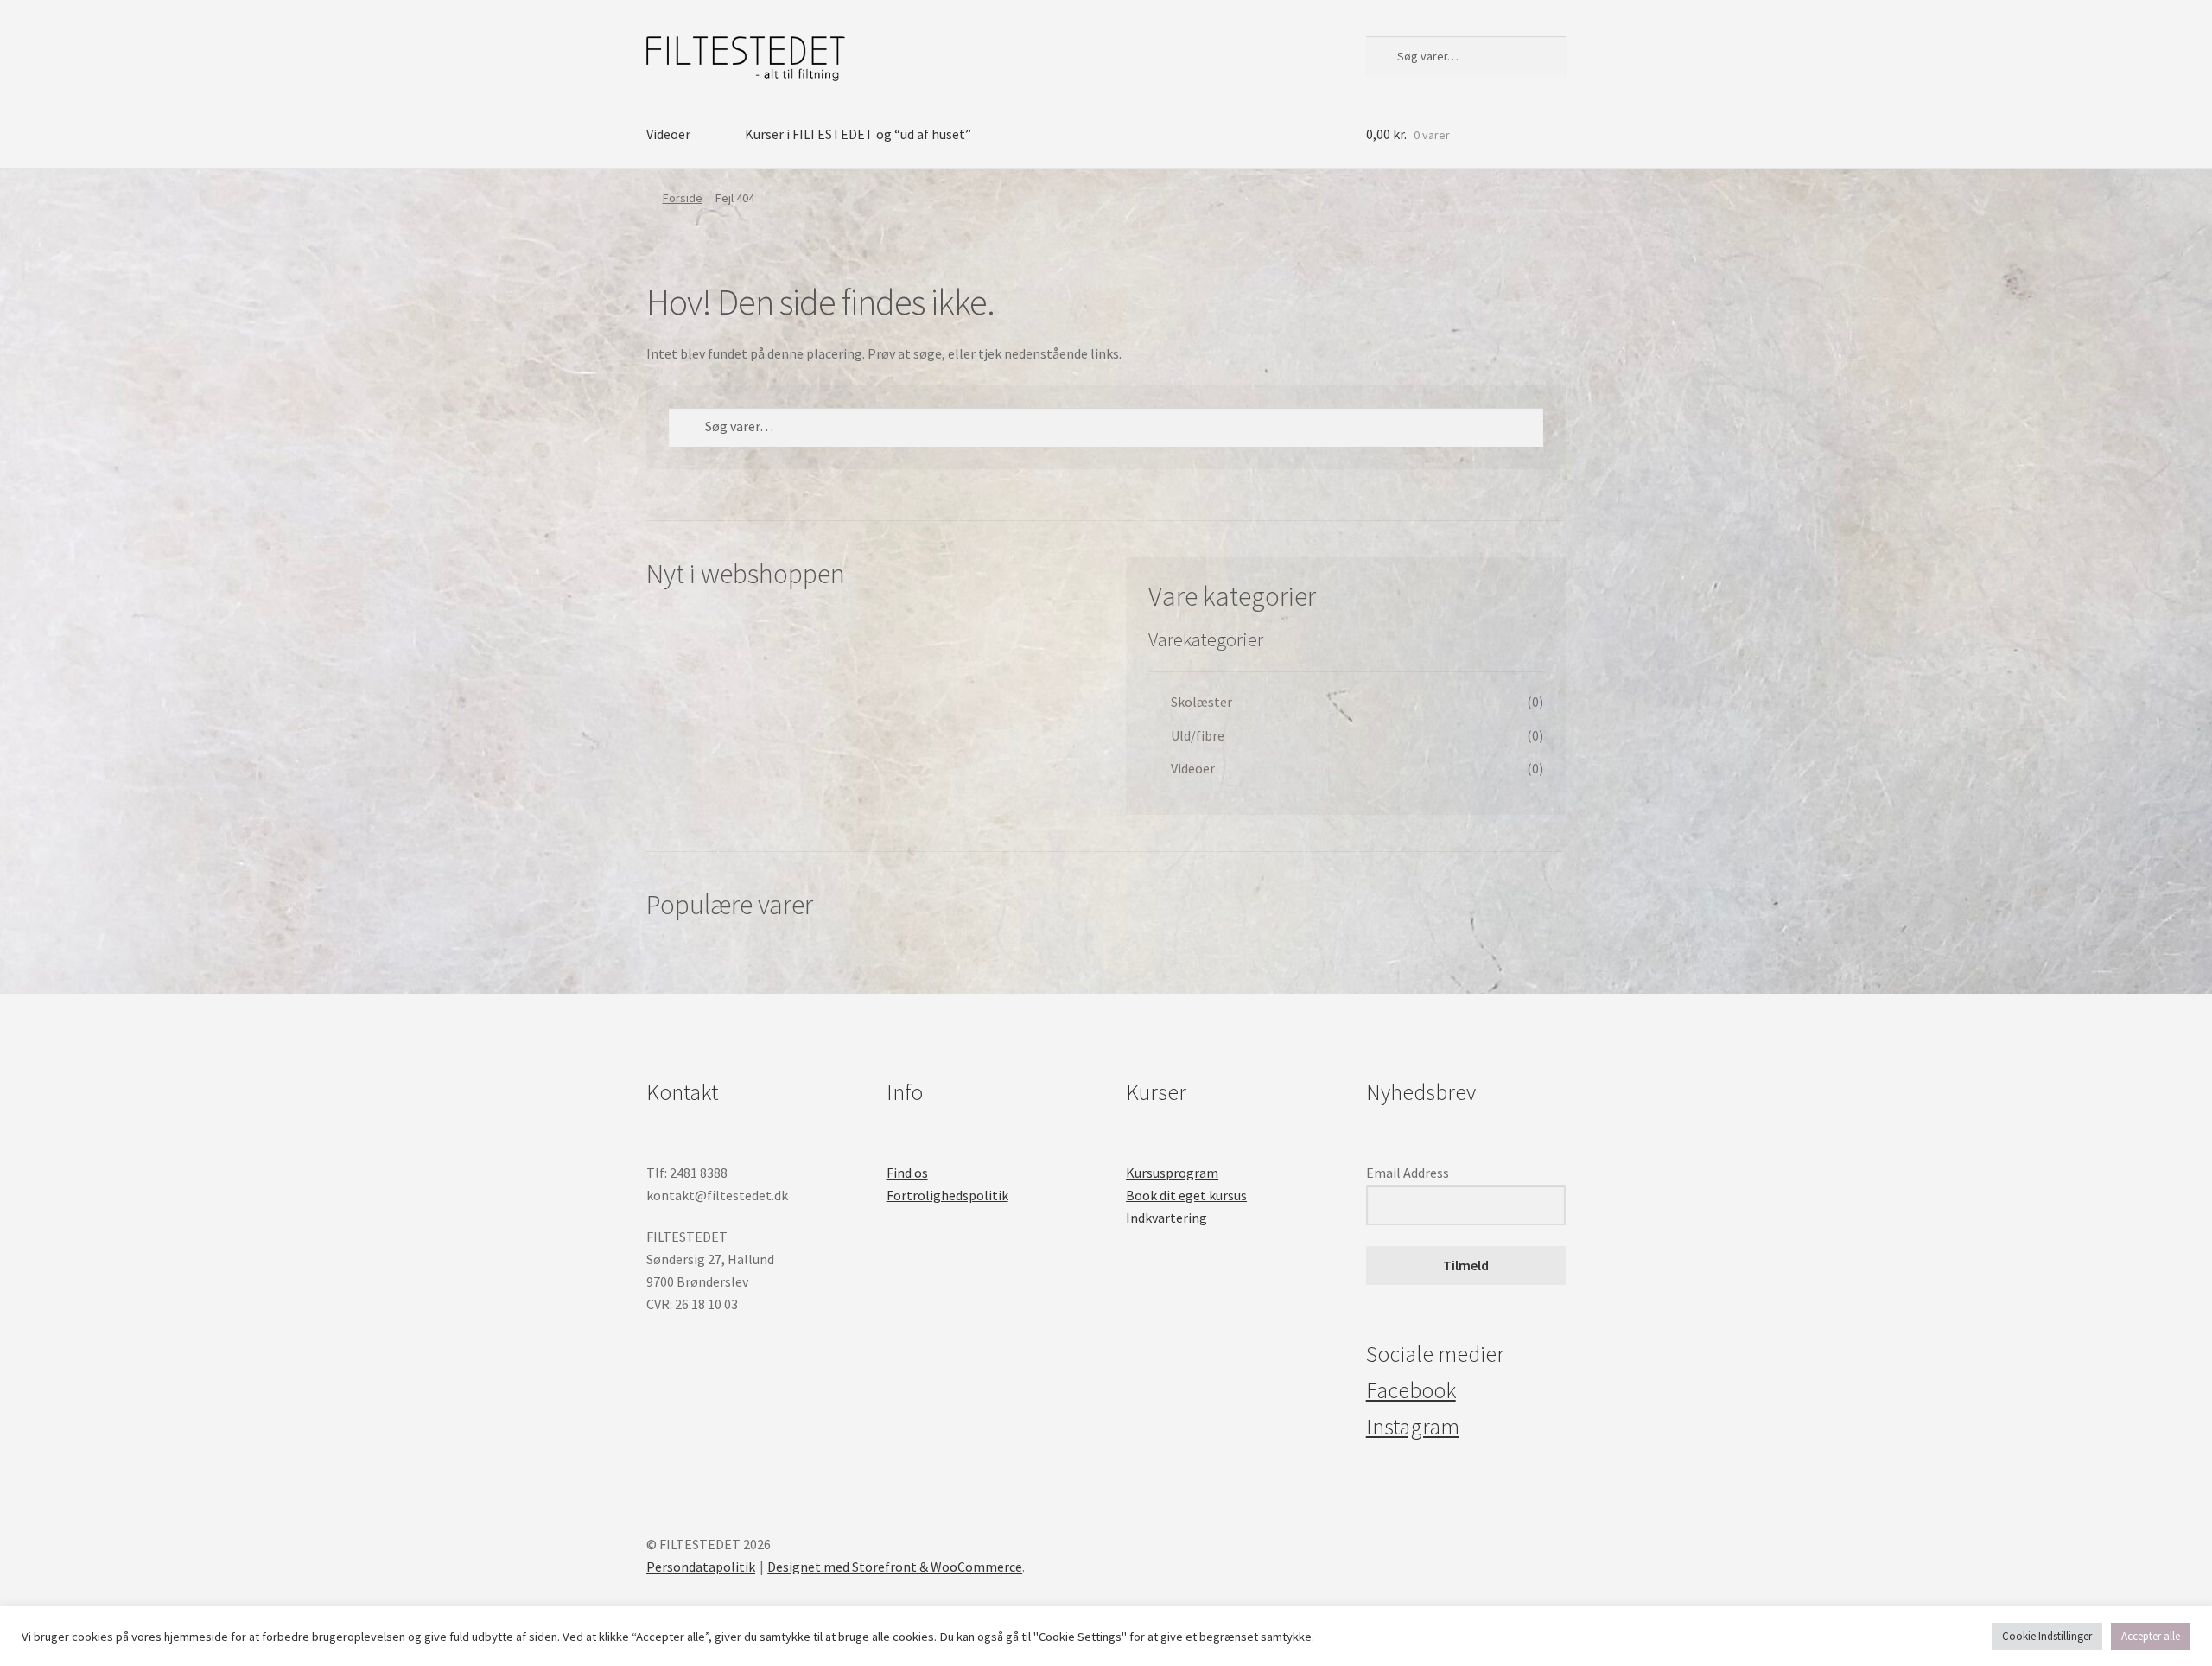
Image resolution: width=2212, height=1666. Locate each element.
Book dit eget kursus (1186, 1195)
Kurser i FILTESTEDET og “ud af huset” (858, 134)
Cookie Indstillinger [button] (2047, 1636)
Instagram (1413, 1427)
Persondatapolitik (701, 1567)
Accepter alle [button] (2151, 1636)
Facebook (1411, 1390)
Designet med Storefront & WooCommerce (895, 1567)
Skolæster (1201, 702)
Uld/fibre (1198, 735)
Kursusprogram (1172, 1173)
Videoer (668, 134)
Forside (683, 198)
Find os (907, 1173)
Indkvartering (1166, 1218)
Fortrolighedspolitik (947, 1195)
